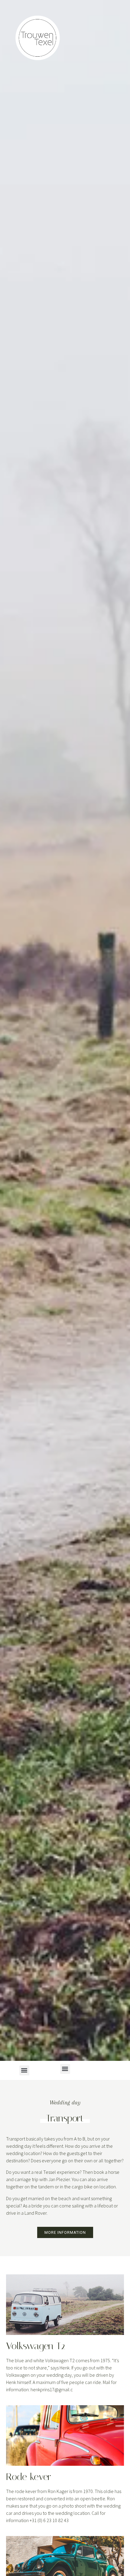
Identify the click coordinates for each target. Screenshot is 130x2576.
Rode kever (29, 2477)
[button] (65, 2069)
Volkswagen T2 (36, 2346)
